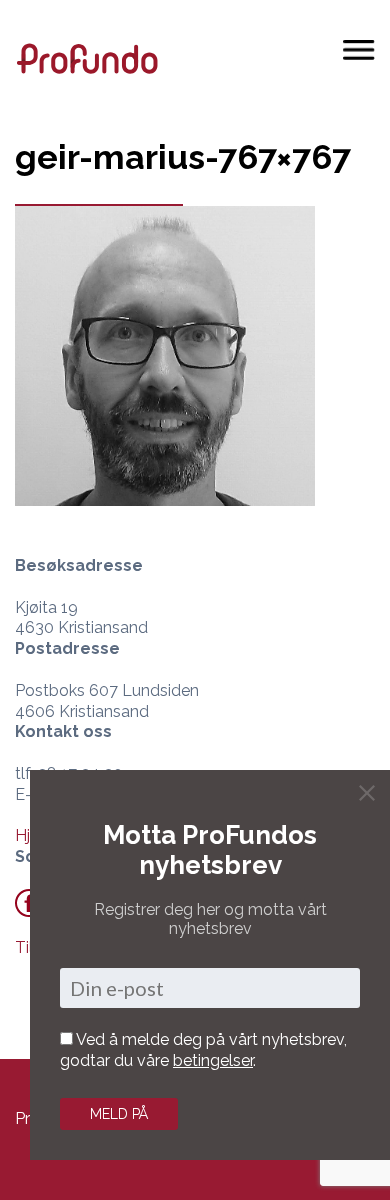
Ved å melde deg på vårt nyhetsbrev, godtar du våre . (203, 1050)
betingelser (213, 1060)
